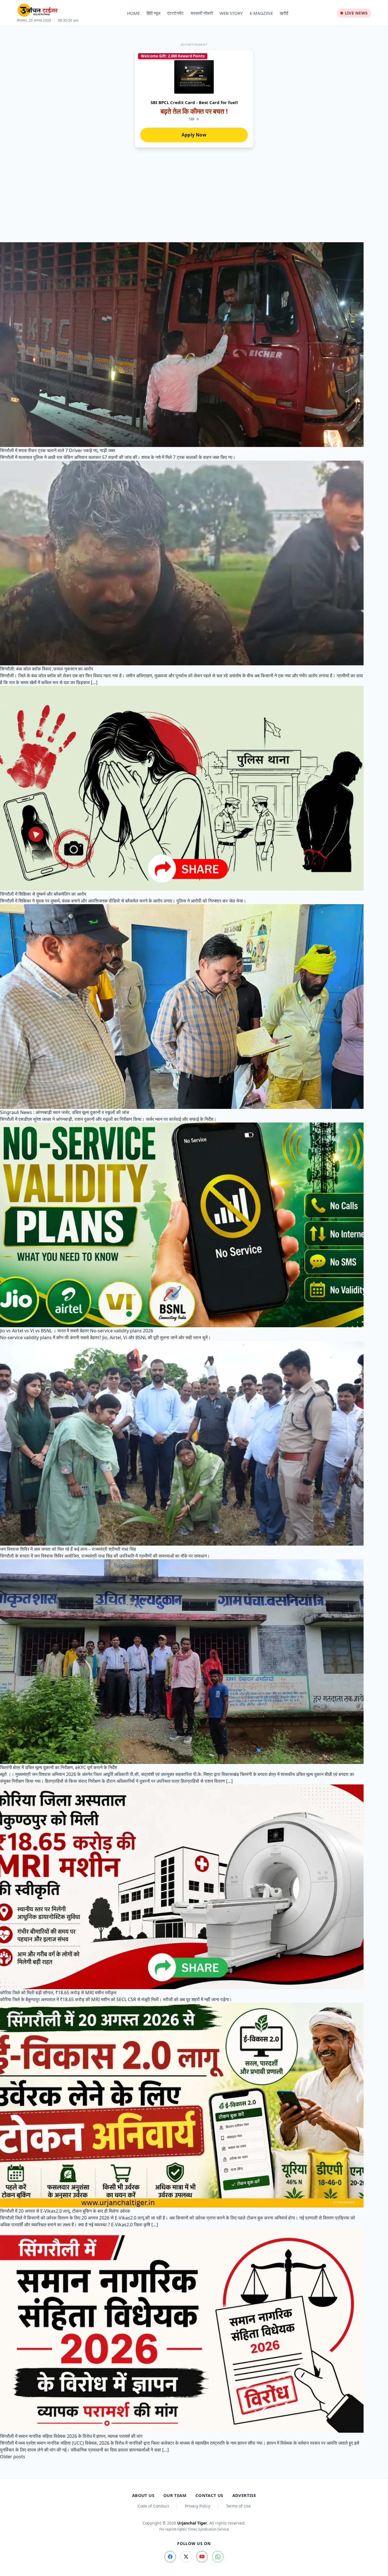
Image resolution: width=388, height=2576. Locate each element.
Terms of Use (238, 2506)
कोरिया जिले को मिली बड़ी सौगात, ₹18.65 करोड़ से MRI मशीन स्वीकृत (58, 1993)
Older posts (13, 2457)
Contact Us (209, 2495)
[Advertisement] (194, 200)
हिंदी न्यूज (154, 13)
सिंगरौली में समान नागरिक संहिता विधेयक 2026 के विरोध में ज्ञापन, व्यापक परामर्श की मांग (71, 2436)
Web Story (231, 13)
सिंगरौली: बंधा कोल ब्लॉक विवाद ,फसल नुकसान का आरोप (47, 669)
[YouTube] (202, 2557)
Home (133, 13)
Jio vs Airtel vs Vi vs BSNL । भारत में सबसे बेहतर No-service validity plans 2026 (77, 1331)
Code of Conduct (153, 2506)
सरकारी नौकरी (202, 13)
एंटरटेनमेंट (176, 13)
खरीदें (284, 13)
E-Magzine (261, 13)
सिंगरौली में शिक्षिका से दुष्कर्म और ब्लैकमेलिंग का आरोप (43, 894)
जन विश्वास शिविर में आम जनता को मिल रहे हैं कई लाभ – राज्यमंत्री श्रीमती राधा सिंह (68, 1549)
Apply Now (194, 135)
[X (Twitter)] (186, 2557)
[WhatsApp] (218, 2557)
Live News (356, 13)
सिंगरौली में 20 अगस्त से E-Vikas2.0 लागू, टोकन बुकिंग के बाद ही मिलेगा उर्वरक (65, 2211)
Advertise (244, 2495)
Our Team (175, 2495)
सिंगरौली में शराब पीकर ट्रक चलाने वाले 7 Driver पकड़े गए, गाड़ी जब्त (58, 450)
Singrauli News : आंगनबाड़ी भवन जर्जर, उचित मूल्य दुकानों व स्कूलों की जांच (64, 1112)
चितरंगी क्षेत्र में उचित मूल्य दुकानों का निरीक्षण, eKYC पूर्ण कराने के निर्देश (59, 1767)
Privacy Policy (198, 2506)
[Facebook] (170, 2557)
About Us (143, 2495)
